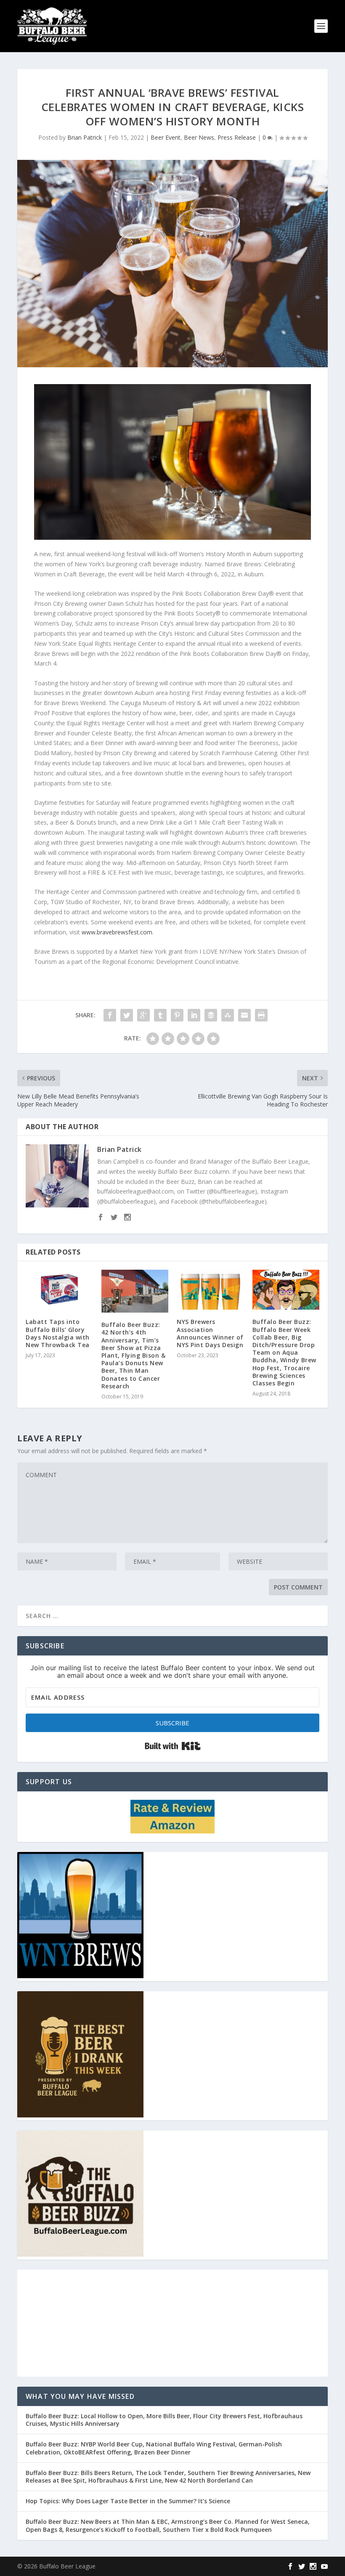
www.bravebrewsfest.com (117, 932)
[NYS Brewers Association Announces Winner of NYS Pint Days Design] (210, 1290)
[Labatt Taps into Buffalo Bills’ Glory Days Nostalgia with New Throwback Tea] (59, 1290)
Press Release (237, 137)
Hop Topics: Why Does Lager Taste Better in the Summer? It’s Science (128, 2501)
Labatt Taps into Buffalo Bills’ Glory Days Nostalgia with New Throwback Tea (58, 1333)
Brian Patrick (85, 137)
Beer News (199, 137)
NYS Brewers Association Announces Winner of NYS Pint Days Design (210, 1333)
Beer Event (166, 137)
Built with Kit (173, 1746)
